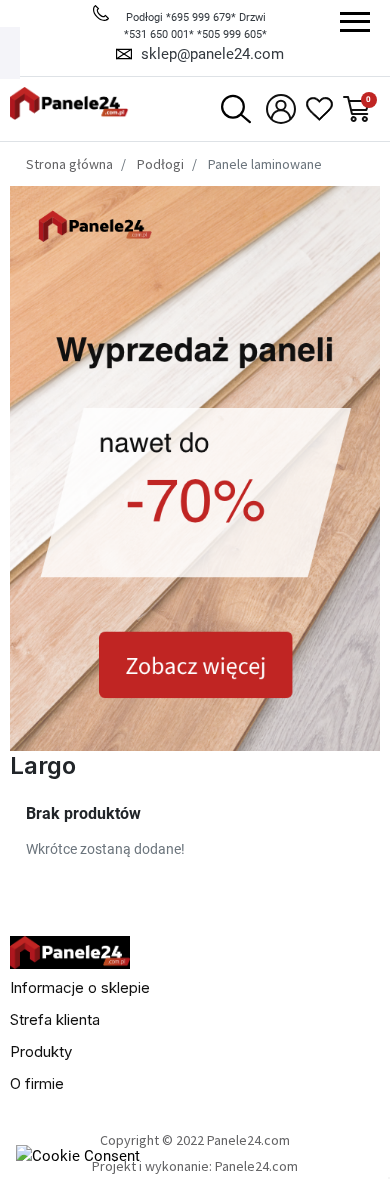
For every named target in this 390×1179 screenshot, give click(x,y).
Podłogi (160, 164)
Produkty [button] (41, 1052)
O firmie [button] (37, 1084)
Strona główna (69, 164)
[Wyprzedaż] (195, 467)
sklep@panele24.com (212, 54)
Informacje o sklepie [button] (80, 988)
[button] (236, 109)
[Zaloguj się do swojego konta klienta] (278, 109)
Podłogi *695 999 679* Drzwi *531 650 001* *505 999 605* (195, 26)
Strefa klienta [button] (55, 1020)
